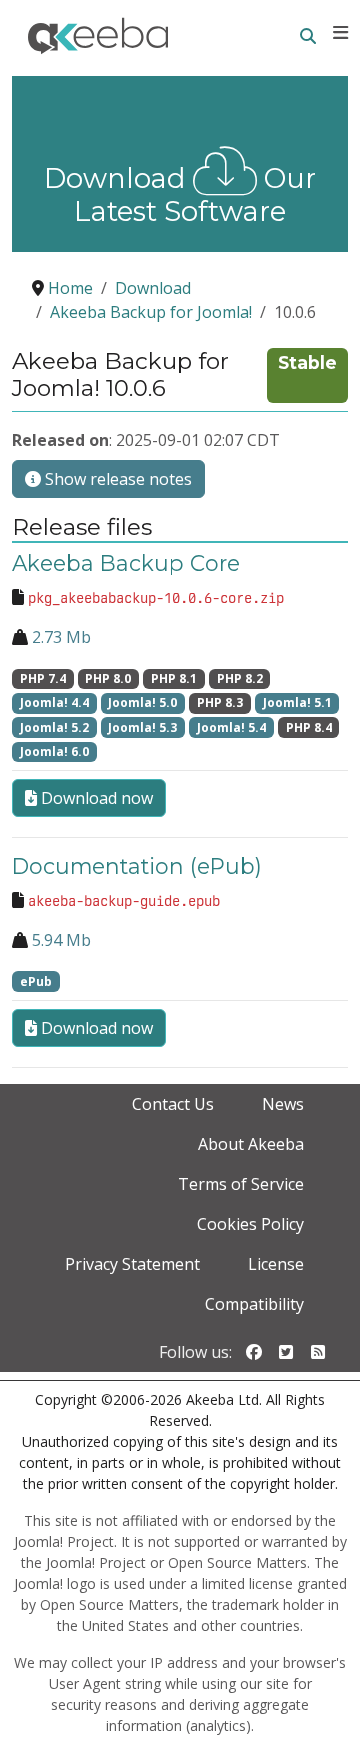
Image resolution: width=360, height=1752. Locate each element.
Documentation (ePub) (137, 866)
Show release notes (116, 479)
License (276, 1264)
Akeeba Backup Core (126, 563)
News (283, 1104)
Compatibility (254, 1304)
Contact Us (173, 1104)
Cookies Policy (250, 1224)
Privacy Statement (132, 1264)
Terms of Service (241, 1184)
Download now (95, 798)
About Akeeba (251, 1144)
